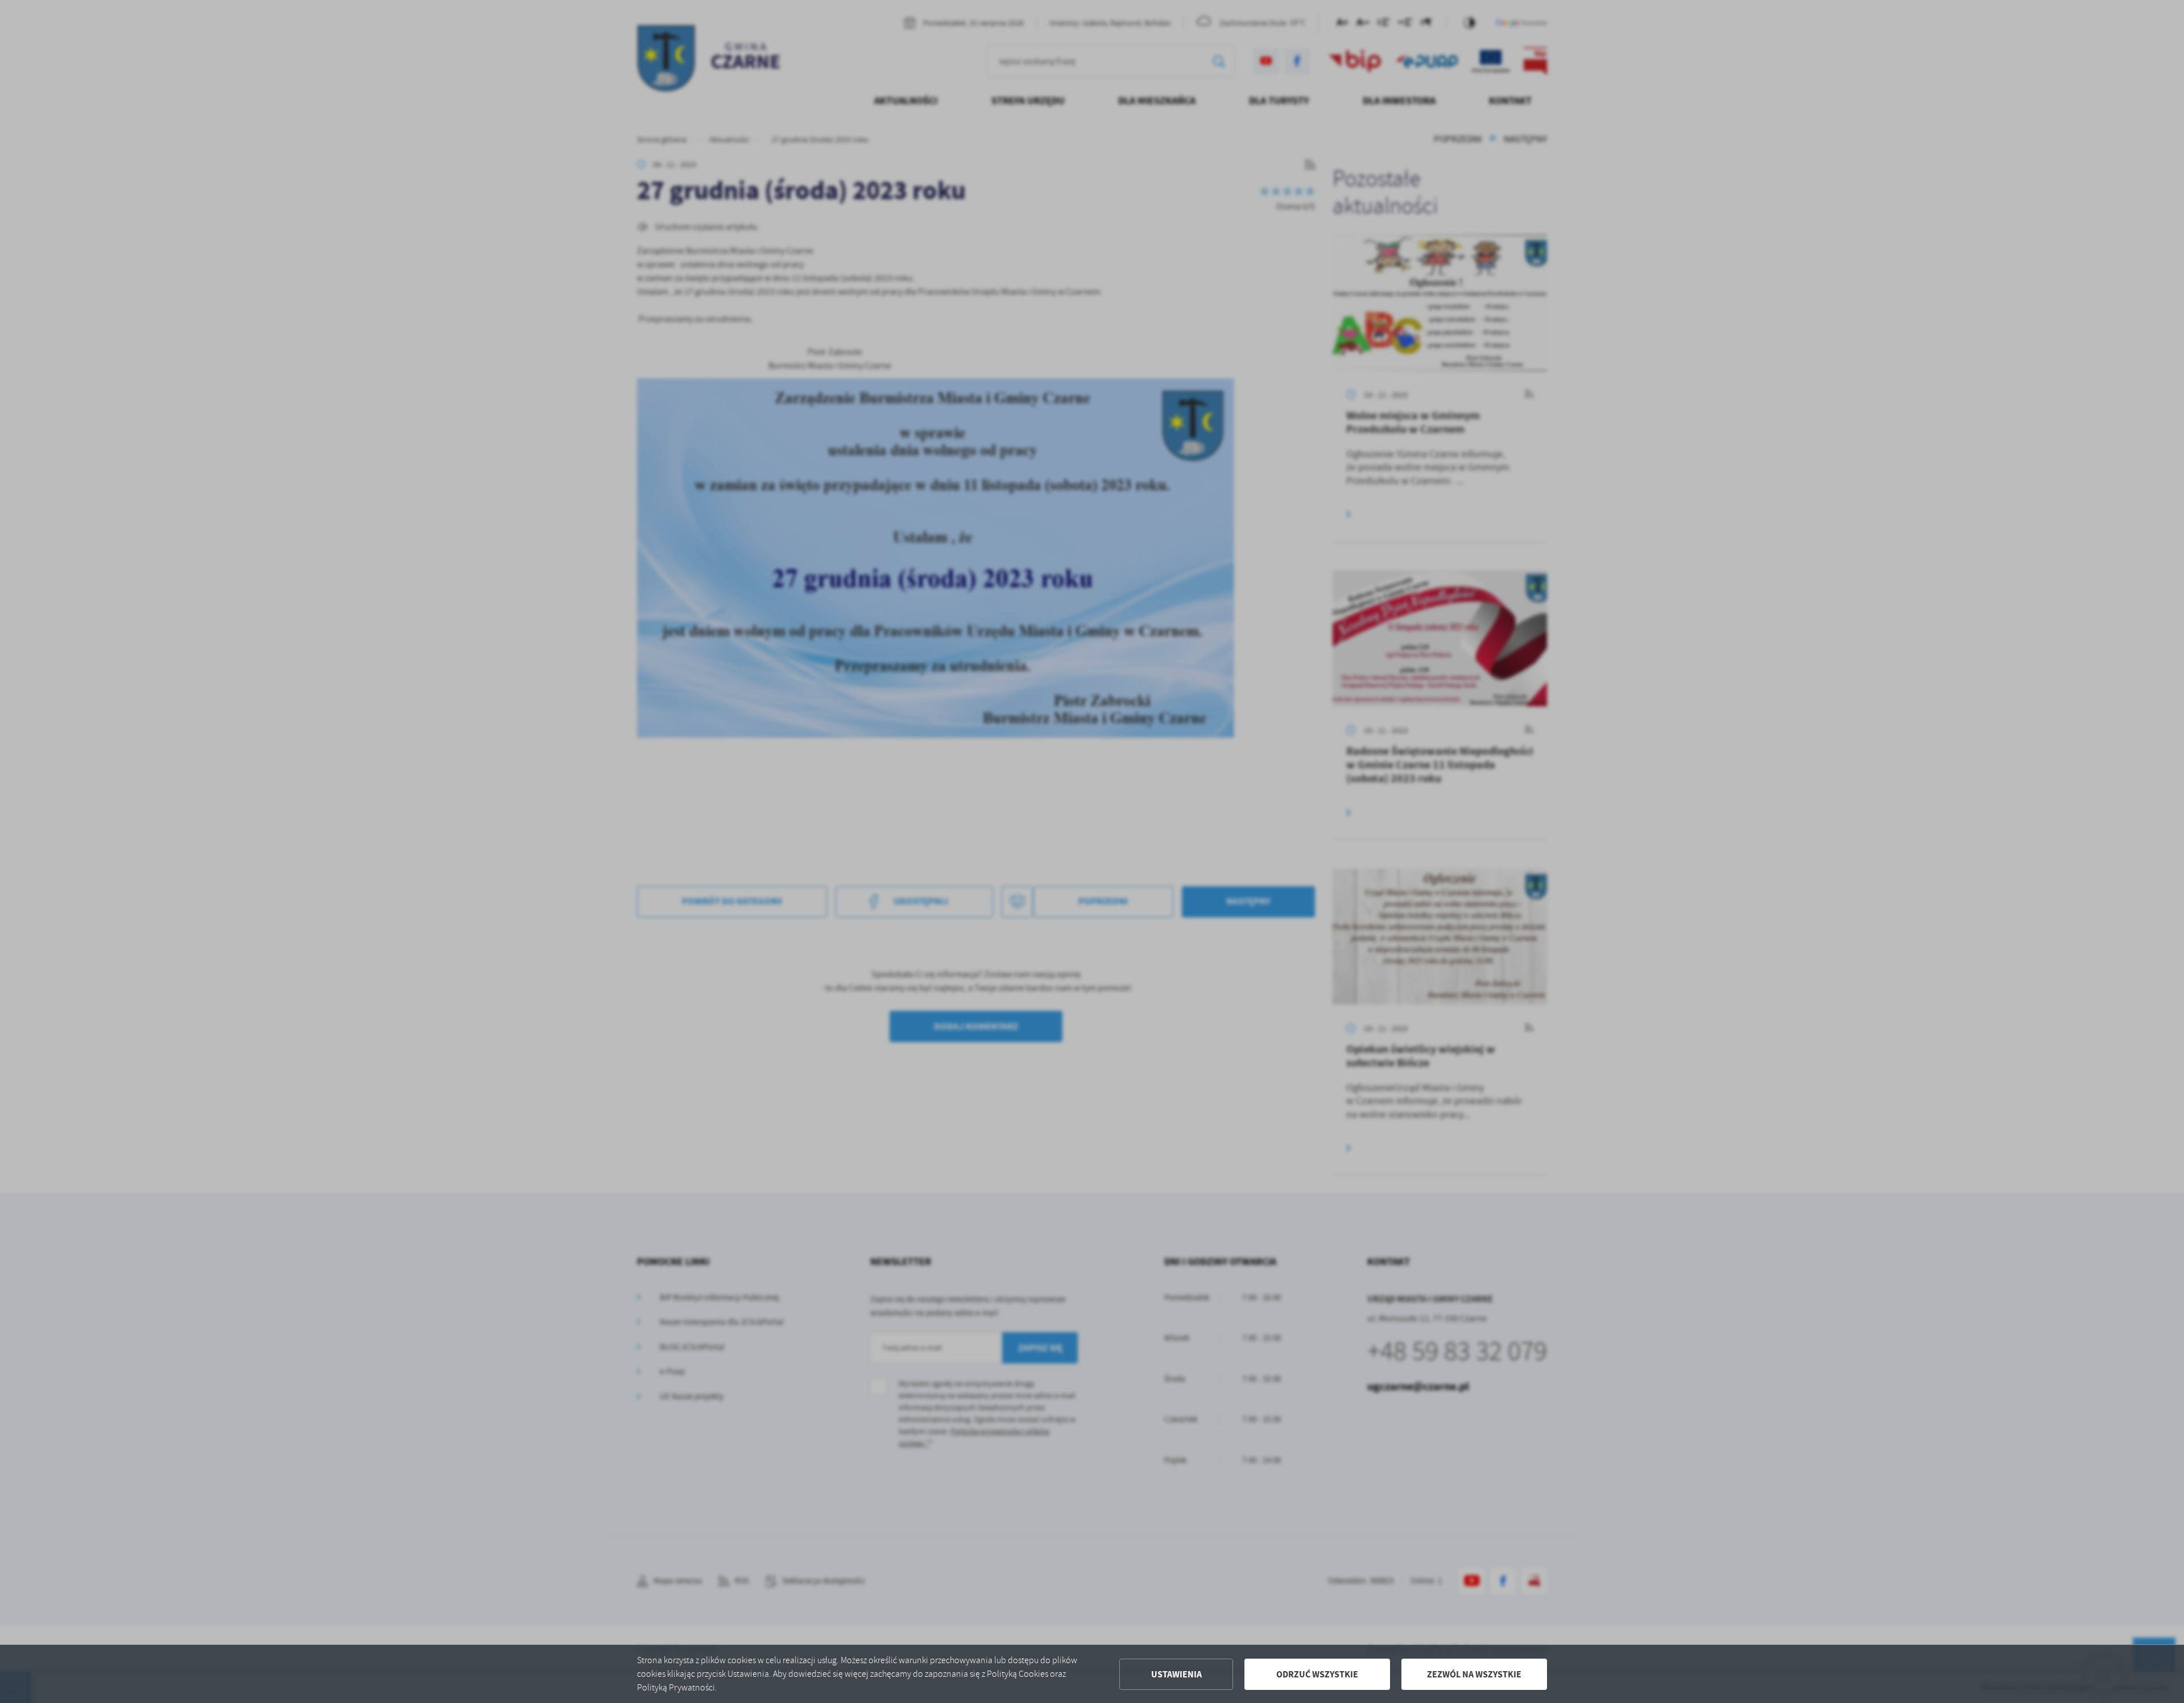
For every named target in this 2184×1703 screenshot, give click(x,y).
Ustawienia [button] (1176, 1674)
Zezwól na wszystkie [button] (1474, 1674)
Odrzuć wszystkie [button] (1317, 1674)
